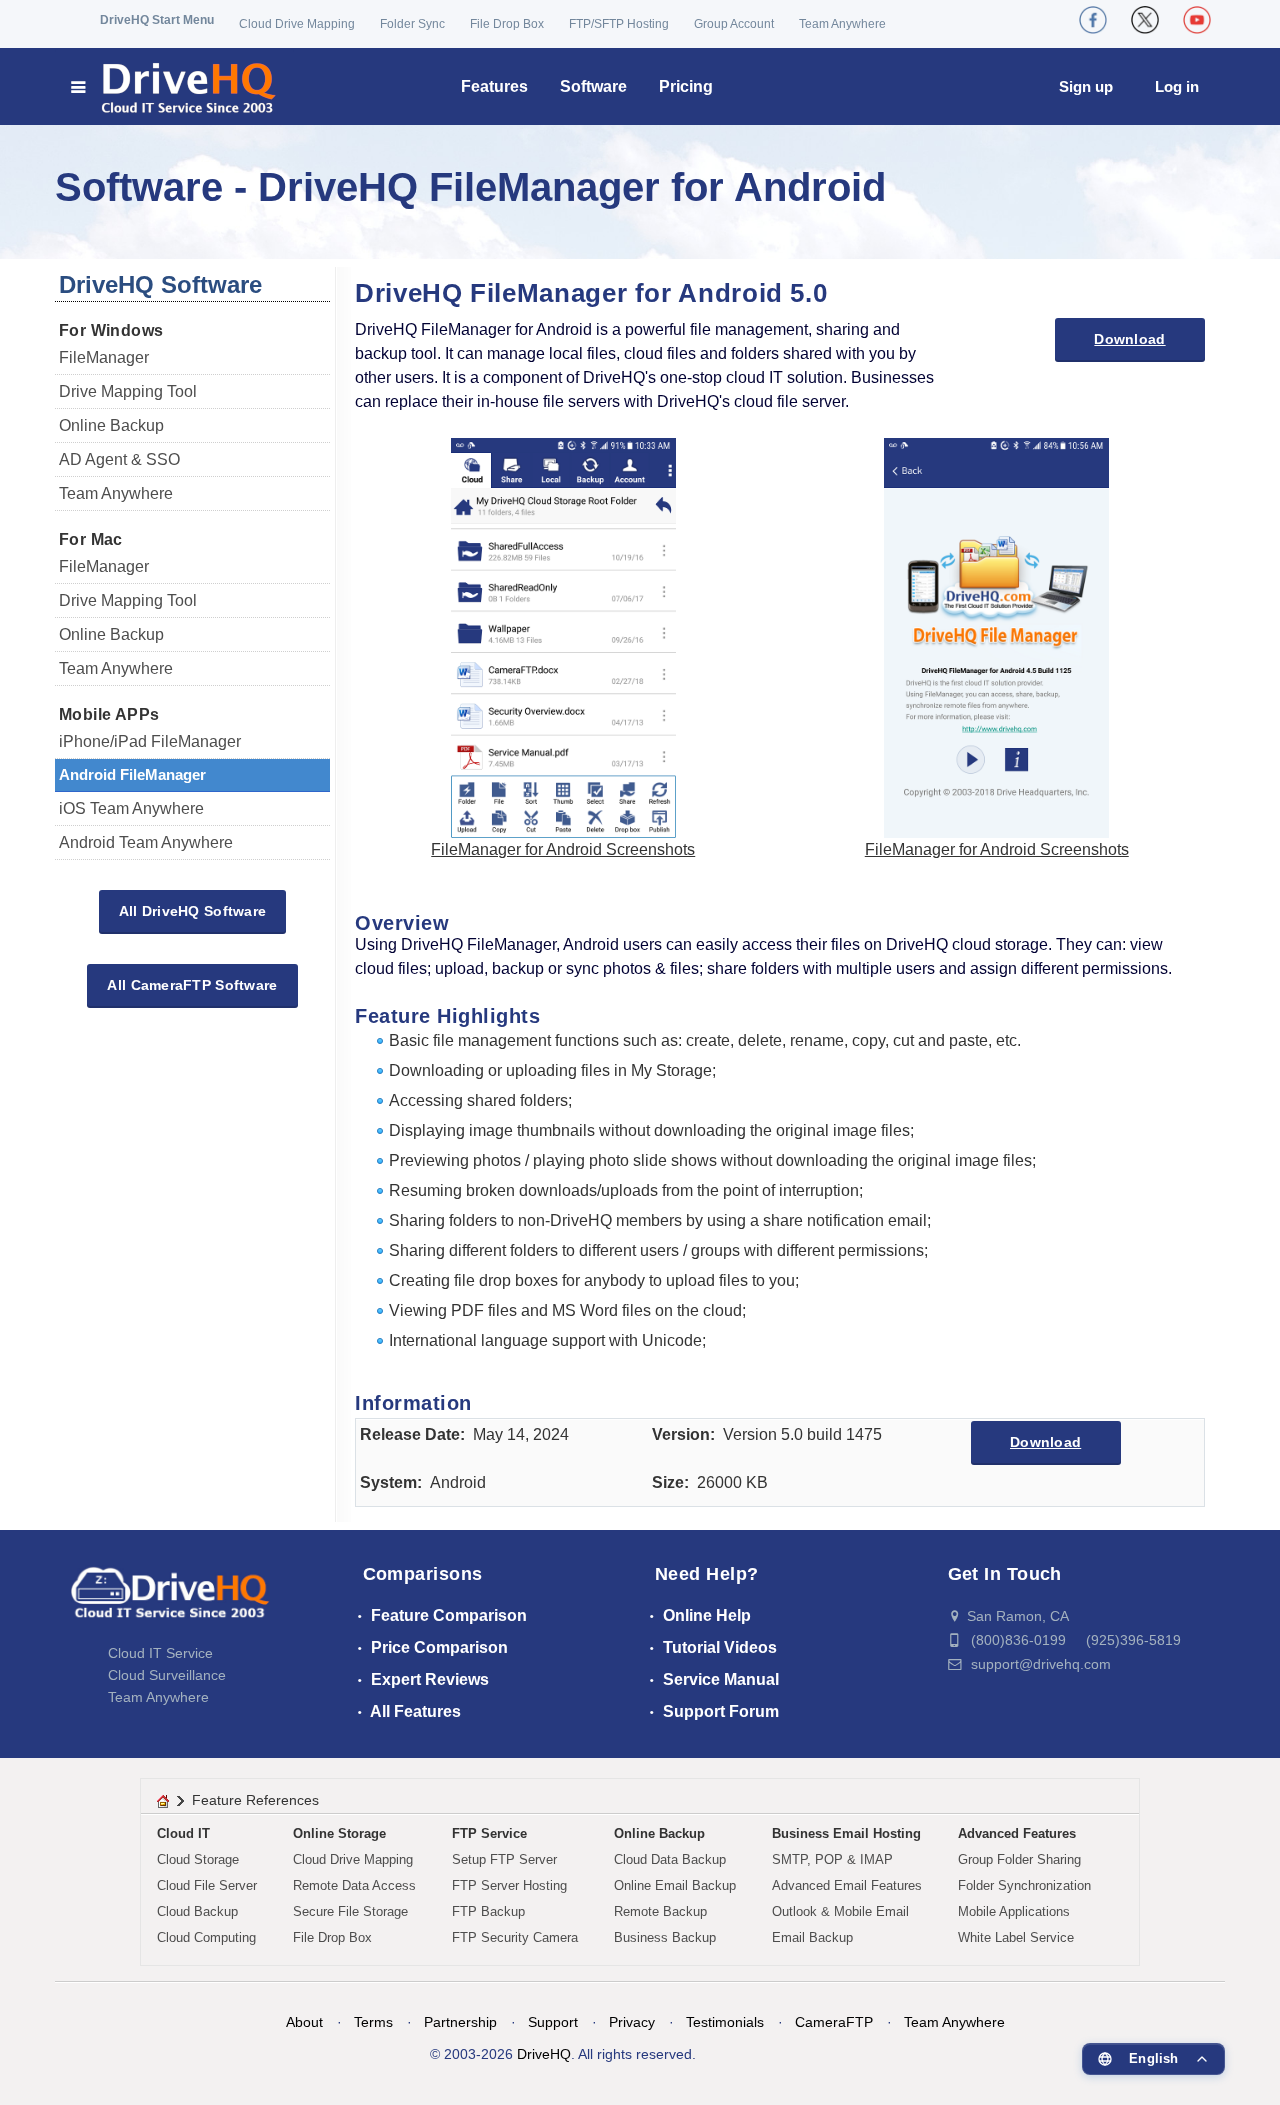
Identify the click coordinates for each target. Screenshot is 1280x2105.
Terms (373, 2022)
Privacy (632, 2022)
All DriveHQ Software (193, 911)
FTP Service (489, 1833)
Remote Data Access (354, 1885)
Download (1129, 339)
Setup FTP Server (504, 1859)
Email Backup (812, 1937)
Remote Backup (660, 1911)
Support (553, 2022)
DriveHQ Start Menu (157, 20)
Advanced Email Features (847, 1885)
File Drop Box (507, 24)
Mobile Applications (1014, 1911)
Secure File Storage (350, 1911)
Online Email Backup (675, 1885)
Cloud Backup (197, 1911)
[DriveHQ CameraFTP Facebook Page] (1093, 20)
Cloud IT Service (160, 1653)
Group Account (734, 24)
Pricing (686, 86)
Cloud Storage (198, 1859)
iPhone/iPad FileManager (150, 741)
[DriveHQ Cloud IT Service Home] (174, 86)
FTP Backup (488, 1911)
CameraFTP (834, 2022)
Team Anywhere (842, 24)
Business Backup (665, 1937)
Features (494, 86)
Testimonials (725, 2022)
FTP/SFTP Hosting (619, 24)
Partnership (460, 2022)
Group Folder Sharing (1019, 1859)
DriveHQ (544, 2054)
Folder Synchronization (1024, 1885)
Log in (1177, 86)
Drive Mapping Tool (128, 391)
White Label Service (1016, 1937)
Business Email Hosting (846, 1833)
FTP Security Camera (515, 1937)
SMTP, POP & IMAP (832, 1859)
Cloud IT (183, 1833)
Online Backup (111, 425)
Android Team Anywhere (146, 842)
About (304, 2022)
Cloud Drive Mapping (297, 24)
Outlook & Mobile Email (840, 1911)
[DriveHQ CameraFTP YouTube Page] (1197, 20)
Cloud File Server (207, 1885)
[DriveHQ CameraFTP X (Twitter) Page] (1145, 20)
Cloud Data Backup (670, 1859)
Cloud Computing (206, 1937)
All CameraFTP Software (192, 985)
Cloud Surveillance (167, 1675)
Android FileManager (132, 774)
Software (593, 86)
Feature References (255, 1800)
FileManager (104, 357)
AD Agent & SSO (119, 459)
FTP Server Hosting (509, 1885)
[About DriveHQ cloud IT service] (170, 1602)
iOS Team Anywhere (131, 808)
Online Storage (339, 1833)
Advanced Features (1017, 1833)
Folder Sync (412, 24)
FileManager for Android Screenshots (563, 849)
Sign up (1086, 86)
